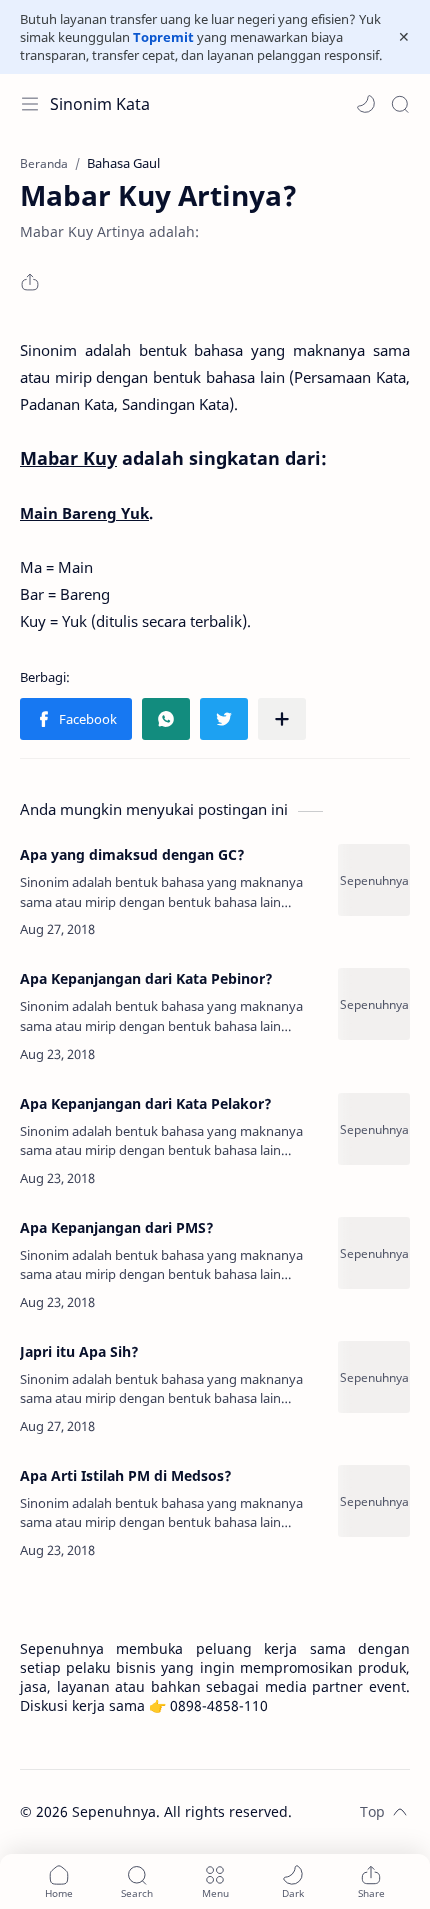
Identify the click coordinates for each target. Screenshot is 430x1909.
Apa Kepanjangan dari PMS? (117, 1227)
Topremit (163, 37)
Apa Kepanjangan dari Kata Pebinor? (146, 978)
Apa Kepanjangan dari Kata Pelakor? (146, 1103)
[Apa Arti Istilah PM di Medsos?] (374, 1501)
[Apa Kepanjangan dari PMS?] (374, 1253)
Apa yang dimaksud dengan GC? (132, 854)
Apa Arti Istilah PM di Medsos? (126, 1475)
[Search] (400, 104)
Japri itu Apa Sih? (79, 1351)
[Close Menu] (404, 37)
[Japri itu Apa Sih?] (374, 1377)
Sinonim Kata (100, 104)
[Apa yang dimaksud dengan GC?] (374, 880)
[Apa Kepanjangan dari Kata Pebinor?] (374, 1004)
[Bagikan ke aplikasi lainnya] (282, 719)
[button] (366, 104)
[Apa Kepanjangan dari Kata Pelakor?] (374, 1129)
